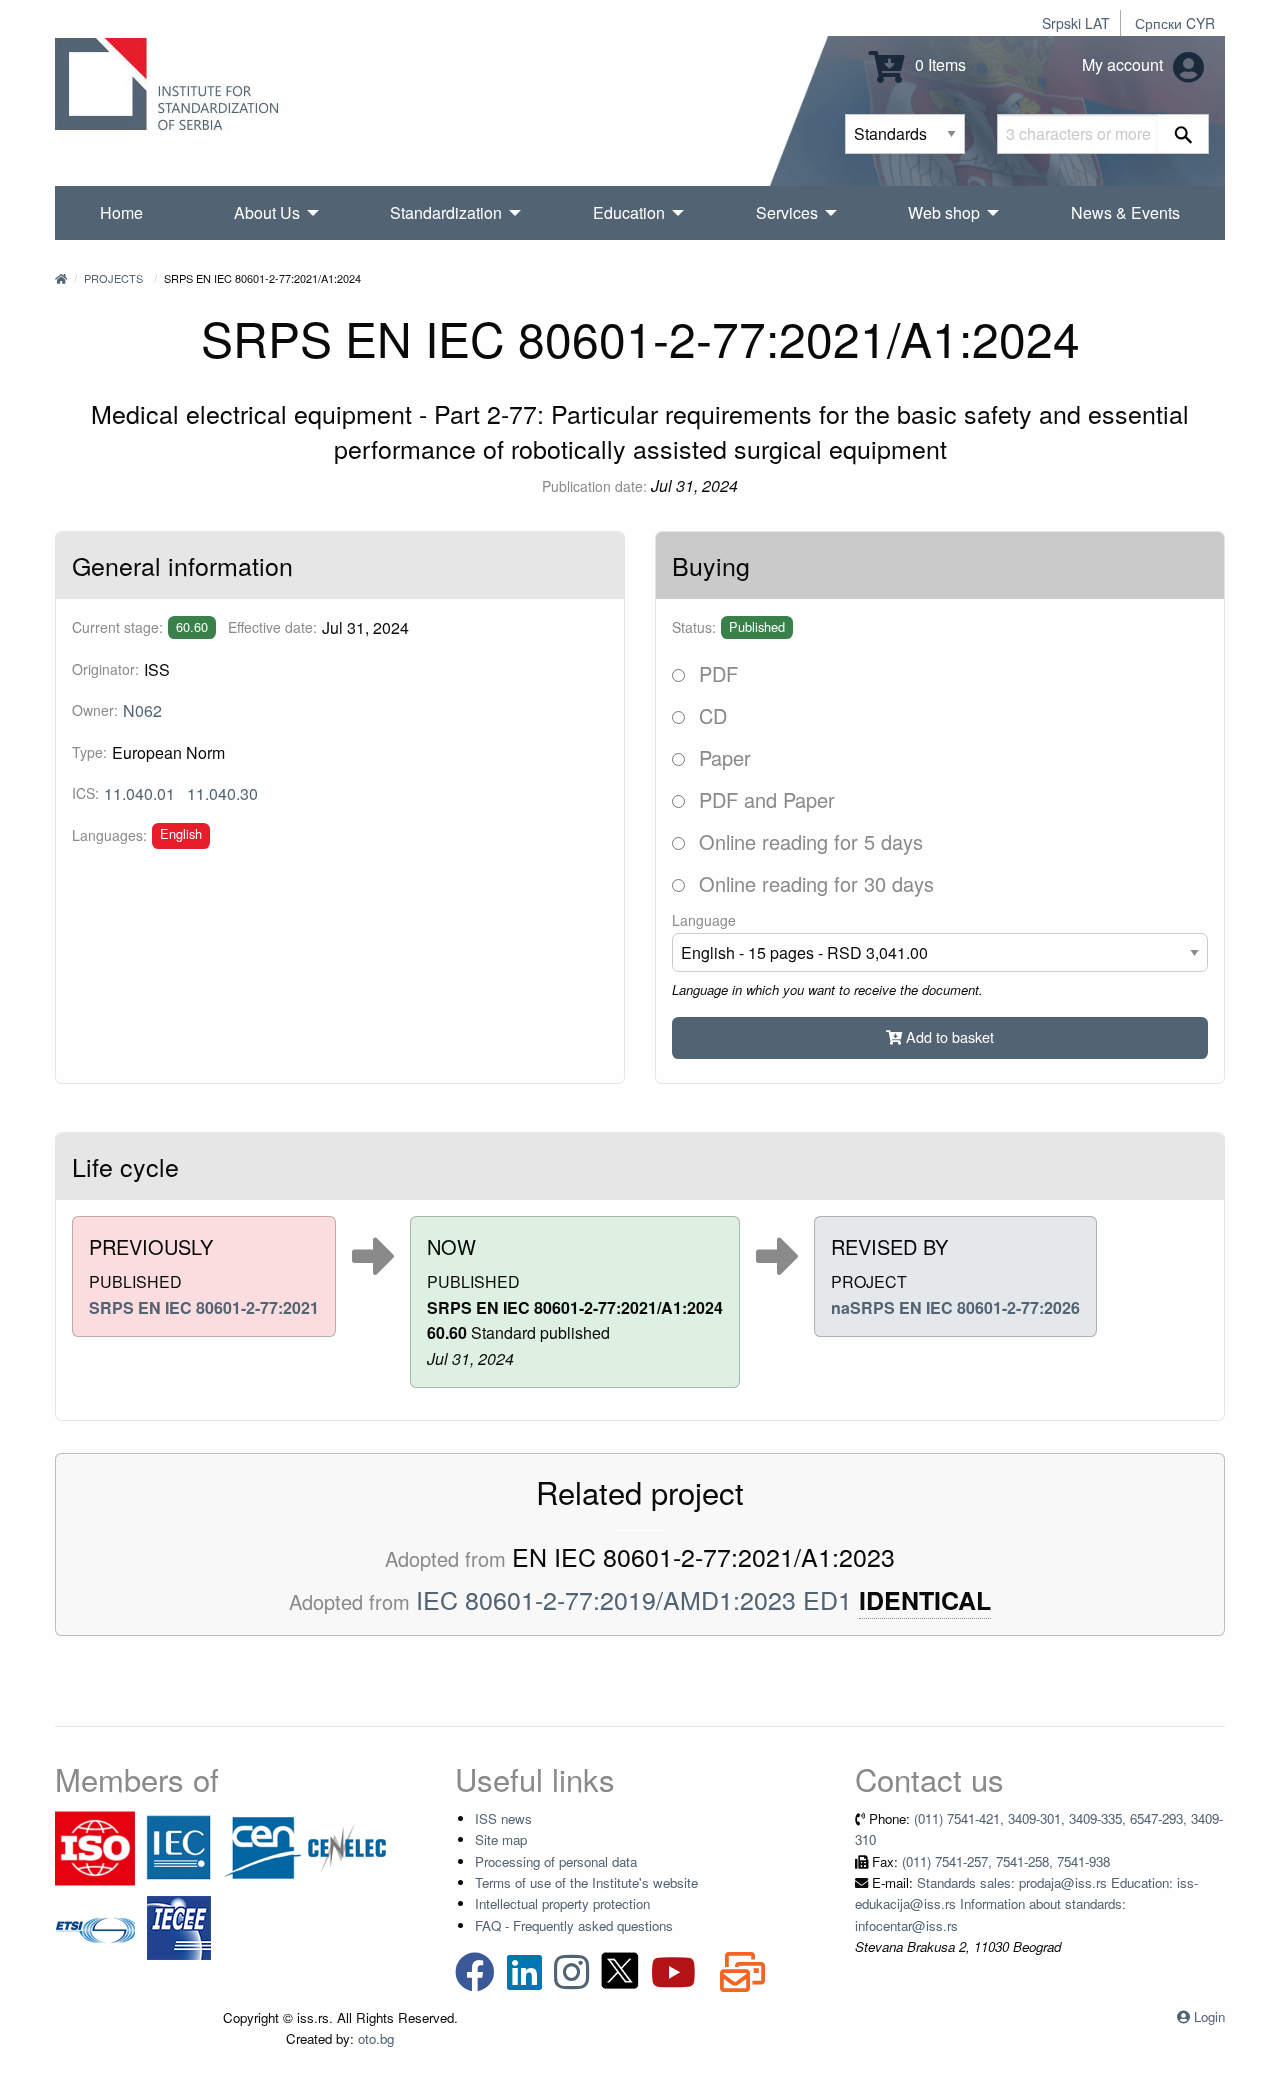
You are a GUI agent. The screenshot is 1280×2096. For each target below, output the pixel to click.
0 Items (938, 64)
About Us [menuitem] (267, 212)
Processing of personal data (556, 1861)
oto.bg (376, 2038)
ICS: (85, 793)
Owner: (95, 710)
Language (704, 920)
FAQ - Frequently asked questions (574, 1925)
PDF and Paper (764, 799)
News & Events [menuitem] (1125, 212)
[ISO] (95, 1846)
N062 (142, 710)
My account (1124, 64)
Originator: (105, 669)
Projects (113, 278)
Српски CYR (1175, 23)
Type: (89, 752)
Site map (501, 1839)
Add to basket (948, 1036)
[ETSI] (95, 1926)
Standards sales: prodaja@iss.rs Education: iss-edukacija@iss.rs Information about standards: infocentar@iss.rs (1026, 1904)
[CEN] (263, 1846)
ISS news (503, 1818)
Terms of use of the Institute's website (586, 1882)
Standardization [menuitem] (446, 212)
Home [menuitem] (121, 212)
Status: (694, 627)
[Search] (1183, 134)
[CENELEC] (347, 1846)
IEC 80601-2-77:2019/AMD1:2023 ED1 (634, 1599)
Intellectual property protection (562, 1903)
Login (1209, 2016)
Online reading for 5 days (808, 841)
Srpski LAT (1076, 23)
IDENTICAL (925, 1600)
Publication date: (594, 486)
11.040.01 (139, 793)
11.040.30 (222, 793)
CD (710, 715)
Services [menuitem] (787, 212)
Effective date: (272, 627)
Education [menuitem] (629, 212)
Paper (722, 757)
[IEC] (179, 1846)
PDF (715, 673)
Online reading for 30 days (813, 883)
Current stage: (117, 627)
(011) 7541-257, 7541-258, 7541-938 (1006, 1861)
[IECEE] (179, 1926)
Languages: (109, 835)
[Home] (61, 278)
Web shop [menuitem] (944, 212)
